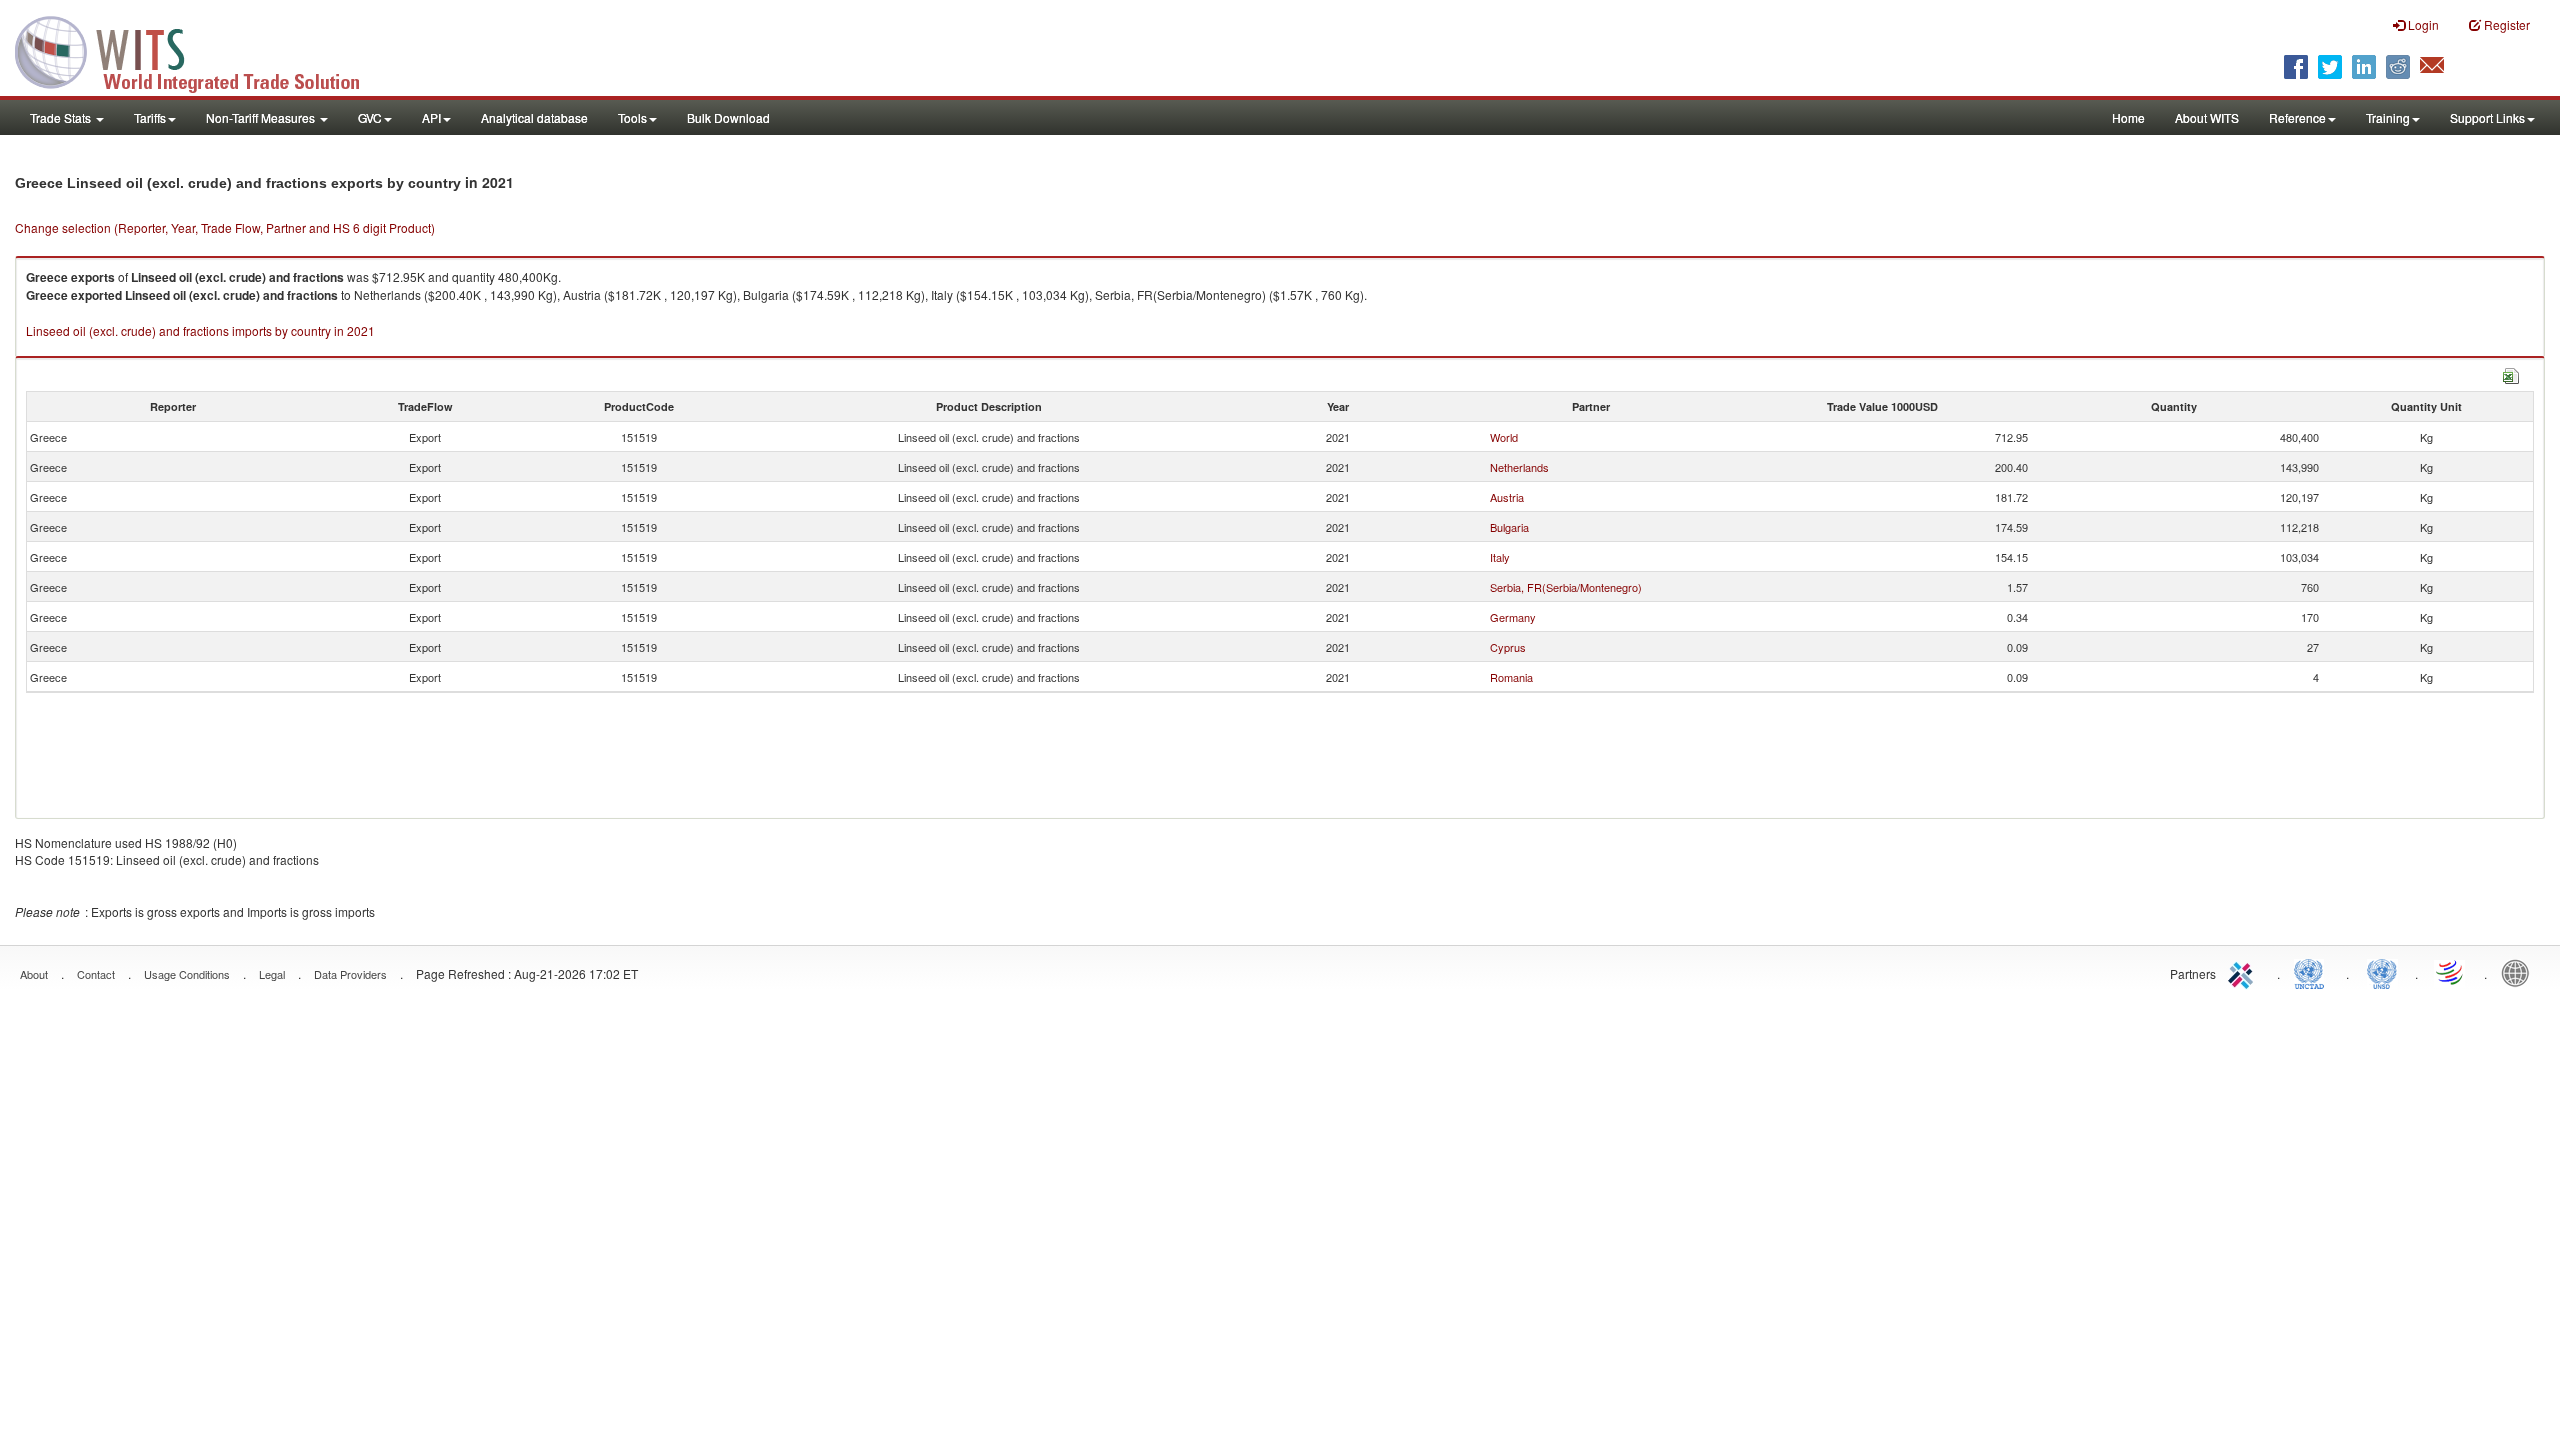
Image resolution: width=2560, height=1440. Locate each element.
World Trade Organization (2451, 972)
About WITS (2207, 117)
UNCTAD (2313, 972)
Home (2128, 117)
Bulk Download (728, 117)
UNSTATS (2382, 972)
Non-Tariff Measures (262, 117)
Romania (1511, 677)
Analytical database (534, 117)
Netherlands (1519, 467)
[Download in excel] (2511, 373)
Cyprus (1508, 647)
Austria (1507, 497)
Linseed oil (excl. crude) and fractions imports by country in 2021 (200, 330)
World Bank (2520, 972)
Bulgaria (1509, 527)
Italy (1500, 557)
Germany (1513, 617)
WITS (200, 50)
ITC (2244, 972)
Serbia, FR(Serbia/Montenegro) (1566, 587)
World (1504, 437)
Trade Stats (62, 117)
